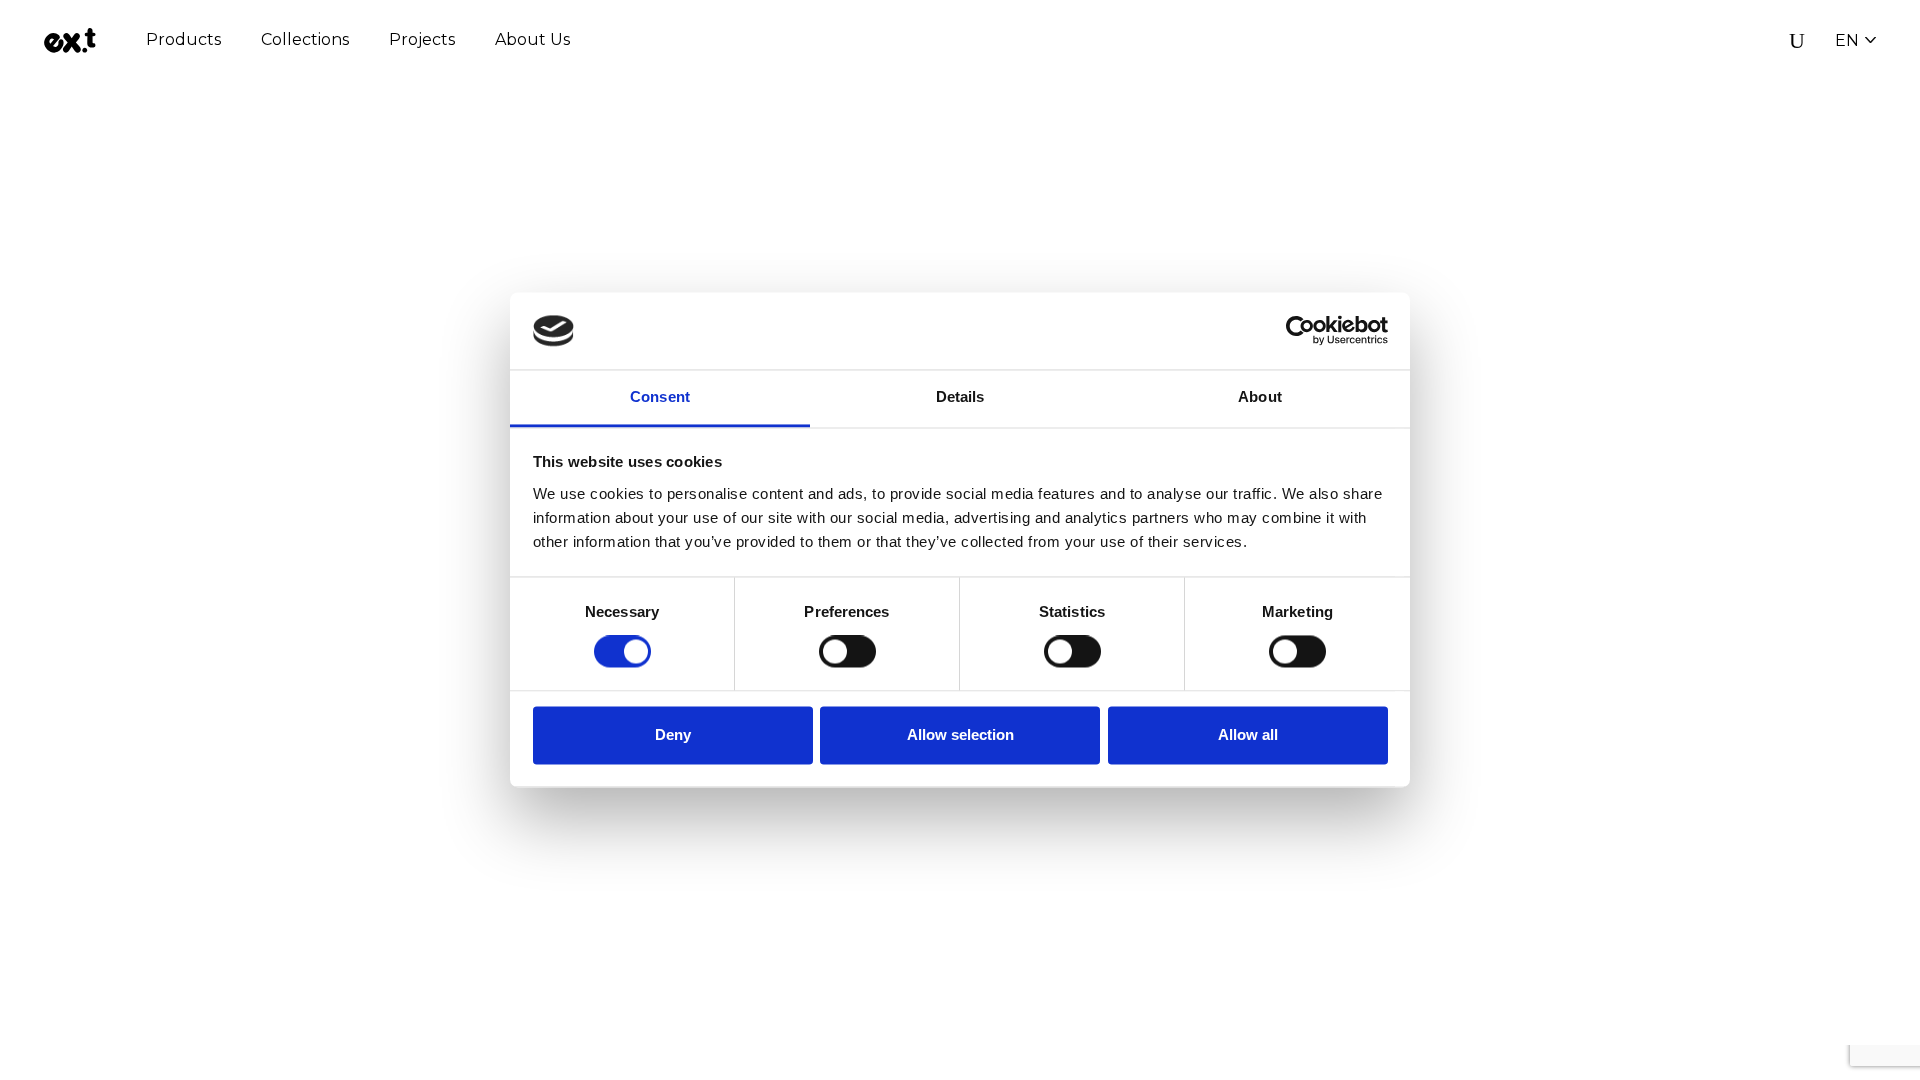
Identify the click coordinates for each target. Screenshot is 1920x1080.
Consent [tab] (660, 396)
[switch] (847, 652)
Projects (422, 39)
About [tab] (1260, 396)
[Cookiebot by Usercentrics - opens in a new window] (1300, 331)
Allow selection (960, 734)
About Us (532, 39)
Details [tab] (960, 396)
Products (183, 39)
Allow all (1248, 734)
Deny (673, 734)
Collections (305, 39)
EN (1847, 40)
